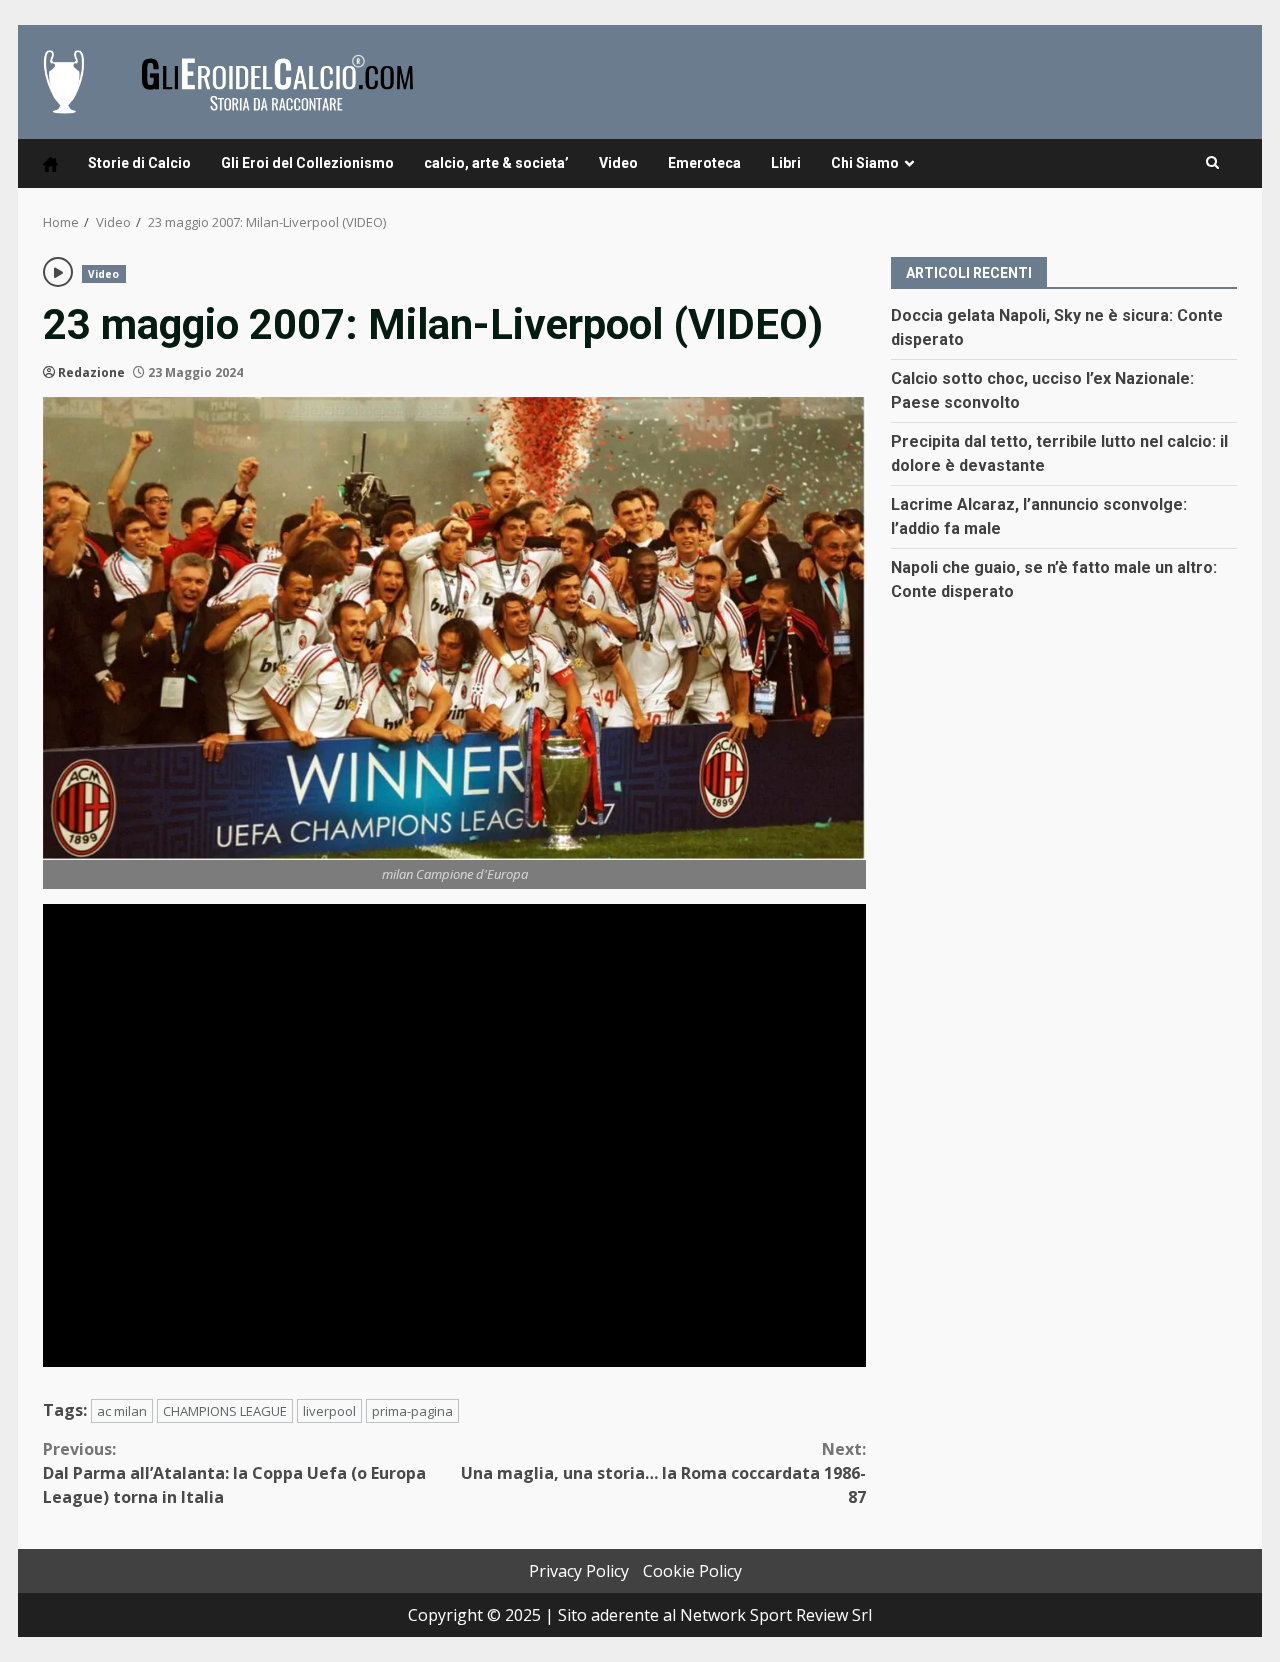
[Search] (1212, 163)
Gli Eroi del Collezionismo (307, 163)
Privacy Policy (579, 1571)
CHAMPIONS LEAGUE (225, 1411)
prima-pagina (412, 1411)
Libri (786, 163)
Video (618, 163)
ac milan (122, 1411)
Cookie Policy (692, 1571)
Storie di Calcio (139, 163)
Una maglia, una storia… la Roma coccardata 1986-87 (663, 1473)
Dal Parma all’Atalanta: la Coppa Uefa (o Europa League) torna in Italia (234, 1473)
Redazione (91, 372)
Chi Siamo (865, 163)
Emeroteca (704, 163)
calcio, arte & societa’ (496, 163)
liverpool (329, 1411)
